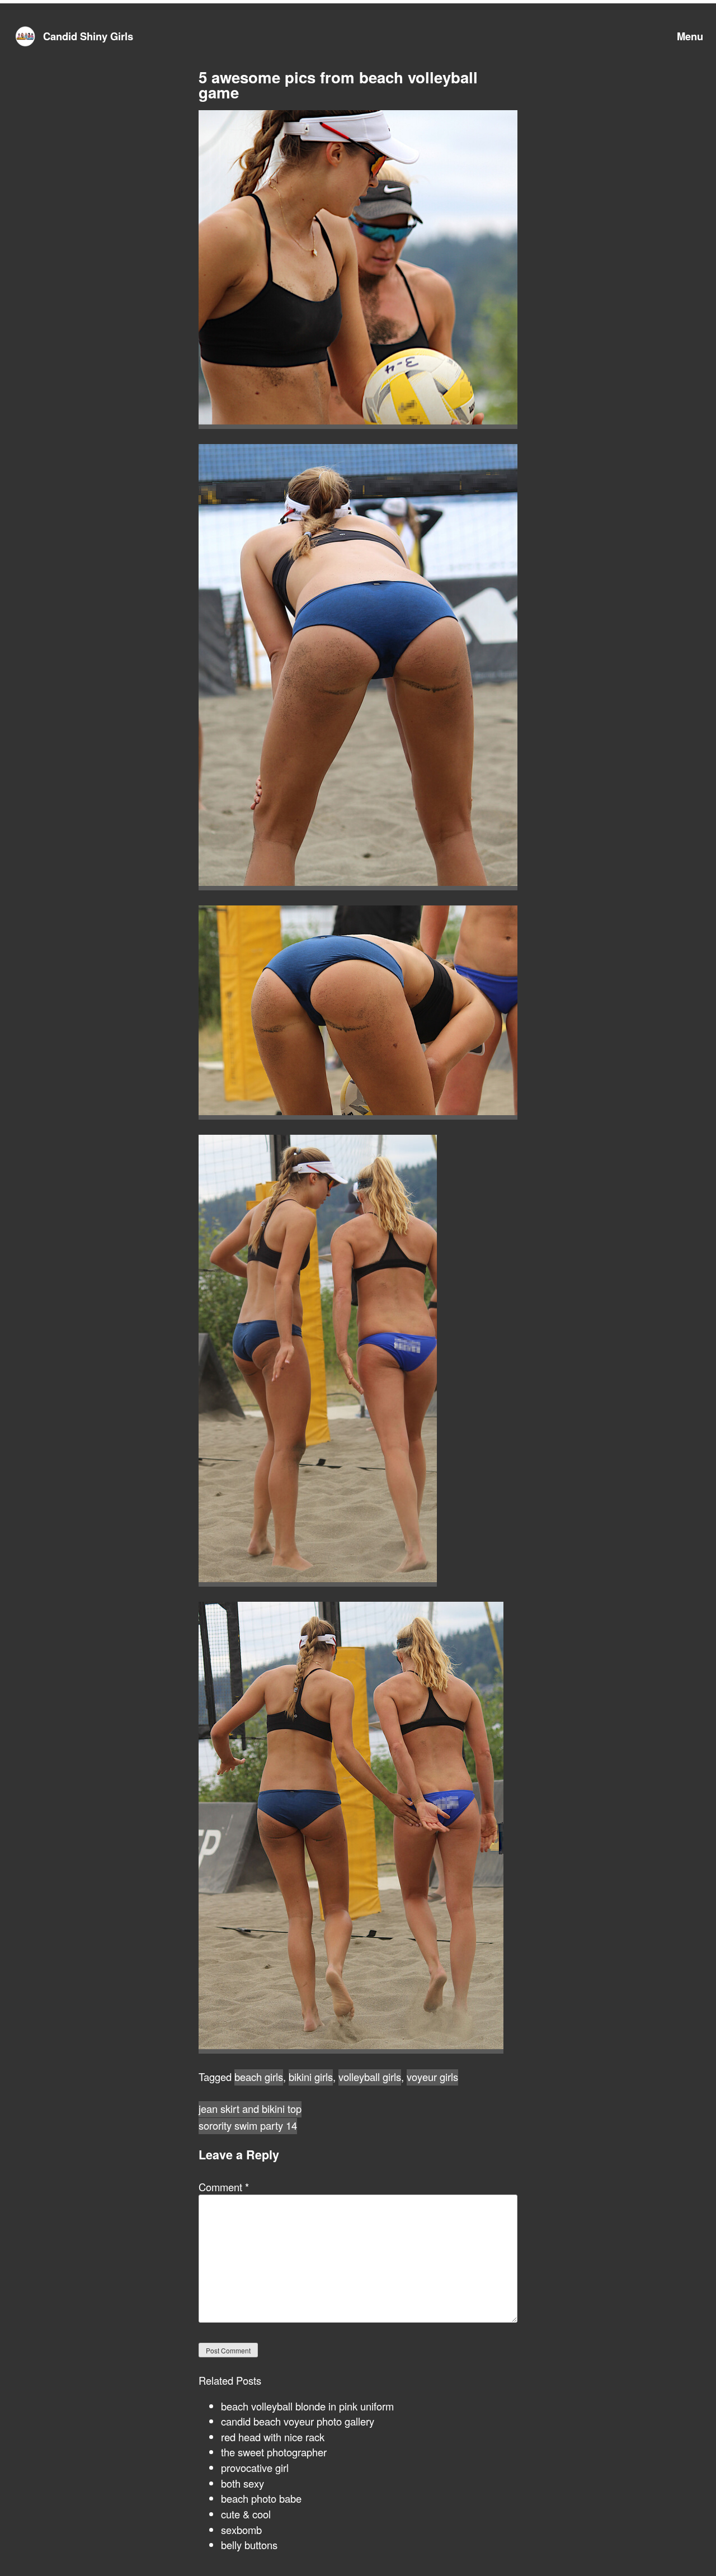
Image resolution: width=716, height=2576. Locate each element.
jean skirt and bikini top (250, 2108)
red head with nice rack (273, 2437)
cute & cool (246, 2514)
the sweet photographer (274, 2452)
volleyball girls (370, 2077)
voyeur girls (432, 2077)
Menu (690, 36)
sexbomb (241, 2530)
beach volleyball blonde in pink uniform (307, 2406)
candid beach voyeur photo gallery (298, 2421)
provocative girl (255, 2468)
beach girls (259, 2077)
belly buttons (249, 2545)
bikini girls (311, 2077)
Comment (224, 2187)
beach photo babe (261, 2498)
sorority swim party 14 (248, 2125)
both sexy (242, 2483)
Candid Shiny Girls (88, 36)
